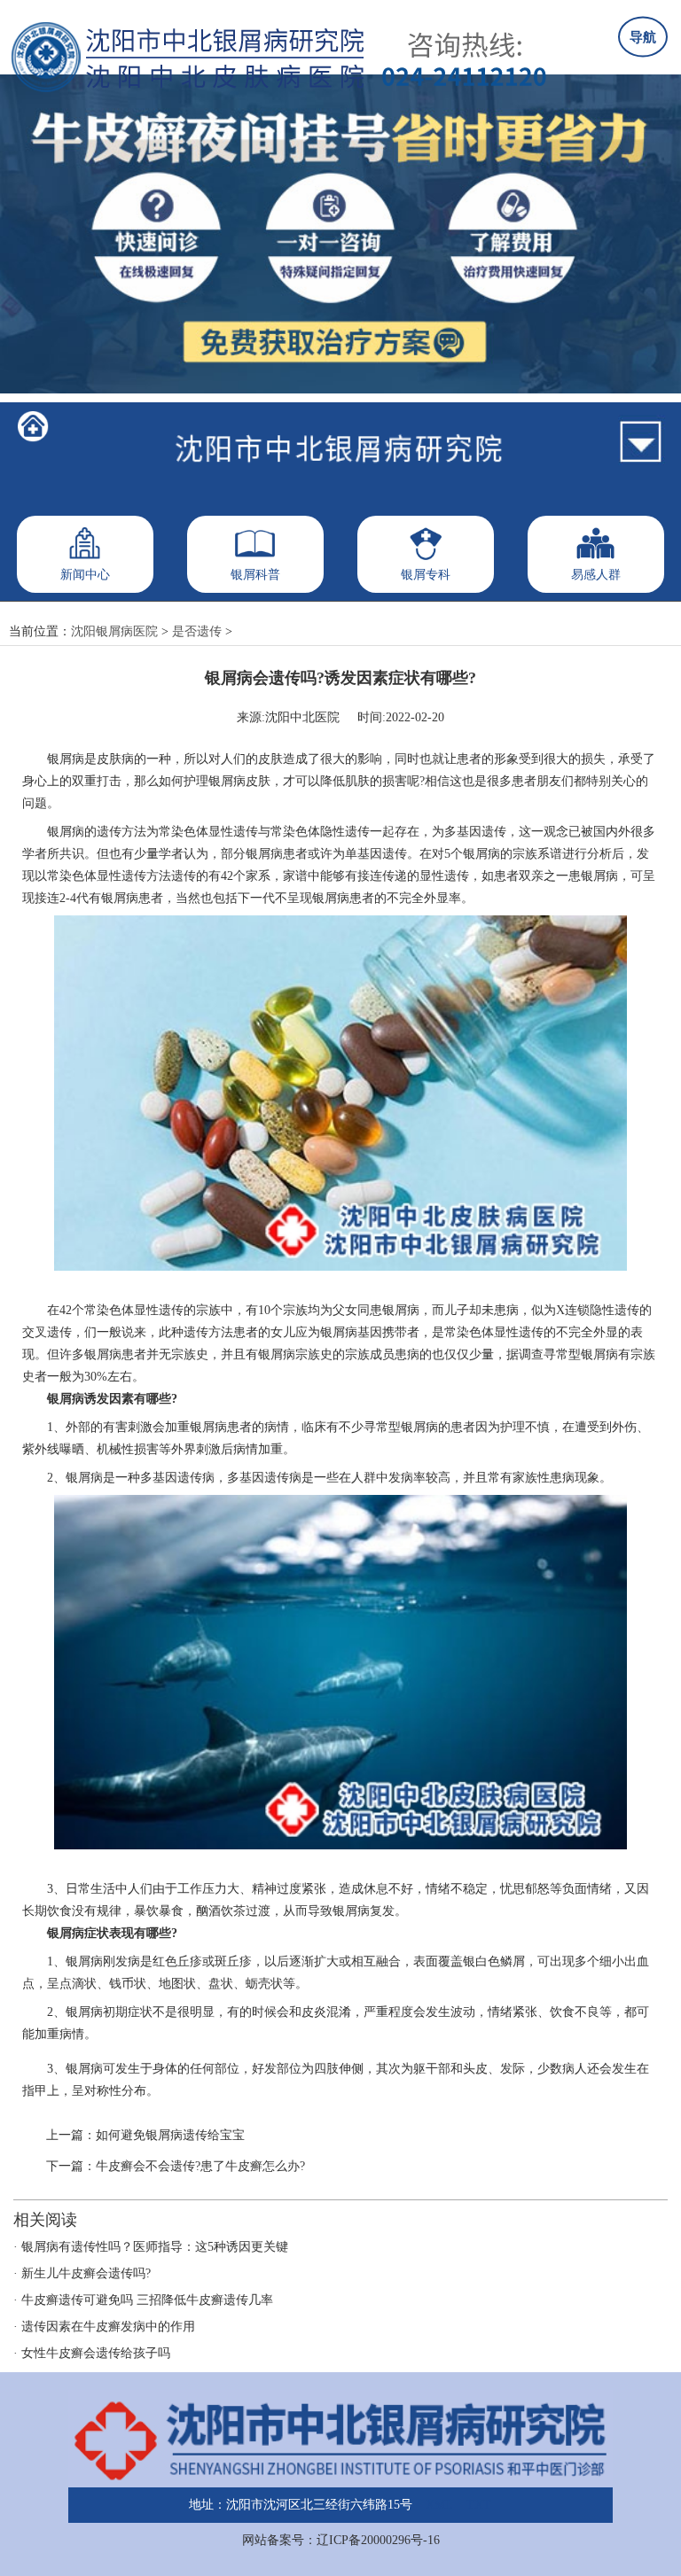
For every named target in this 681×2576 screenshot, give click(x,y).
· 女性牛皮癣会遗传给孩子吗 (92, 2353)
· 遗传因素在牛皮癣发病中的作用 (104, 2327)
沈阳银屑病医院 (114, 631)
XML (439, 2505)
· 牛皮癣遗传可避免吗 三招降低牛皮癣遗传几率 (143, 2300)
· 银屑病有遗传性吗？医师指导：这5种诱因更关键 (151, 2247)
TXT (479, 2505)
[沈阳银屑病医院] (33, 427)
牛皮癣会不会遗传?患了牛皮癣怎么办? (200, 2166)
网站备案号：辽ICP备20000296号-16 (341, 2540)
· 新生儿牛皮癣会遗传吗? (82, 2273)
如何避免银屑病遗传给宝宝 (170, 2135)
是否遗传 (197, 631)
